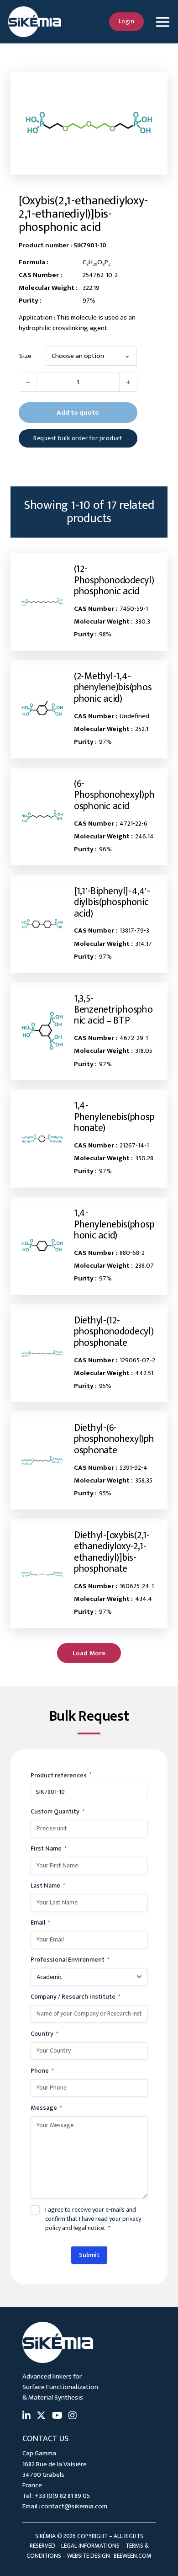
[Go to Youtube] (57, 2416)
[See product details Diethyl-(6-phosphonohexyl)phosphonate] (42, 1460)
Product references (61, 1775)
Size (25, 356)
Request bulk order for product (78, 438)
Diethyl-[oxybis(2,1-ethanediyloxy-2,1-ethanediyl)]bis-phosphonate (112, 1552)
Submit (89, 2255)
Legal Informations (90, 2546)
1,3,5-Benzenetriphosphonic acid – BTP (113, 1010)
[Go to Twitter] (41, 2416)
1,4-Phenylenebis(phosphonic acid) (114, 1224)
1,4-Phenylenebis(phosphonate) (114, 1117)
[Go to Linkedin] (26, 2416)
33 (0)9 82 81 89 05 (64, 2496)
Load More (89, 1653)
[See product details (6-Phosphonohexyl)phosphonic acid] (42, 816)
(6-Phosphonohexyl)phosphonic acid (114, 795)
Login (127, 21)
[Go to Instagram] (73, 2416)
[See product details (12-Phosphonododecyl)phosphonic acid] (42, 602)
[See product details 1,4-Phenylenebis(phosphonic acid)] (42, 1246)
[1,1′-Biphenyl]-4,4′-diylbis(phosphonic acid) (112, 902)
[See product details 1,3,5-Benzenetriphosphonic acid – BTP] (42, 1031)
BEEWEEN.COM (133, 2556)
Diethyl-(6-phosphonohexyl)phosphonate (114, 1439)
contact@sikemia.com (74, 2506)
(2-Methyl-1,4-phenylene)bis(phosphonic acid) (113, 688)
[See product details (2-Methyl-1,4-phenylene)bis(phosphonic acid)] (42, 709)
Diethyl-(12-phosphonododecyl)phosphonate (114, 1332)
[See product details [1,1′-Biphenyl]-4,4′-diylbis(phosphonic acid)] (42, 924)
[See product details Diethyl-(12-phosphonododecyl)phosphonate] (42, 1353)
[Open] (162, 22)
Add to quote (78, 413)
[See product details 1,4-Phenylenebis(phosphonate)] (42, 1139)
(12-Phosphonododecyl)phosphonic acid (114, 580)
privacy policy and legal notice (93, 2223)
